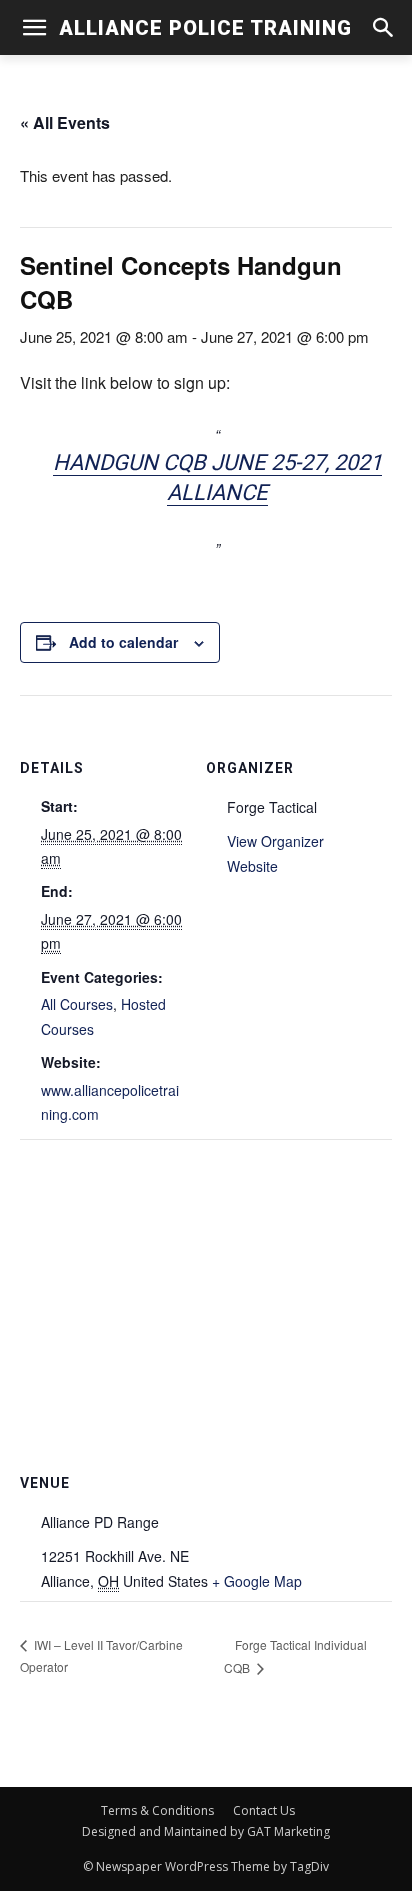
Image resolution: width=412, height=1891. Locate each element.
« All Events (65, 122)
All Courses (77, 1004)
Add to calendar (123, 642)
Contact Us (264, 1810)
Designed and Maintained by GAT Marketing (206, 1831)
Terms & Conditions (157, 1810)
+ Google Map (257, 1581)
